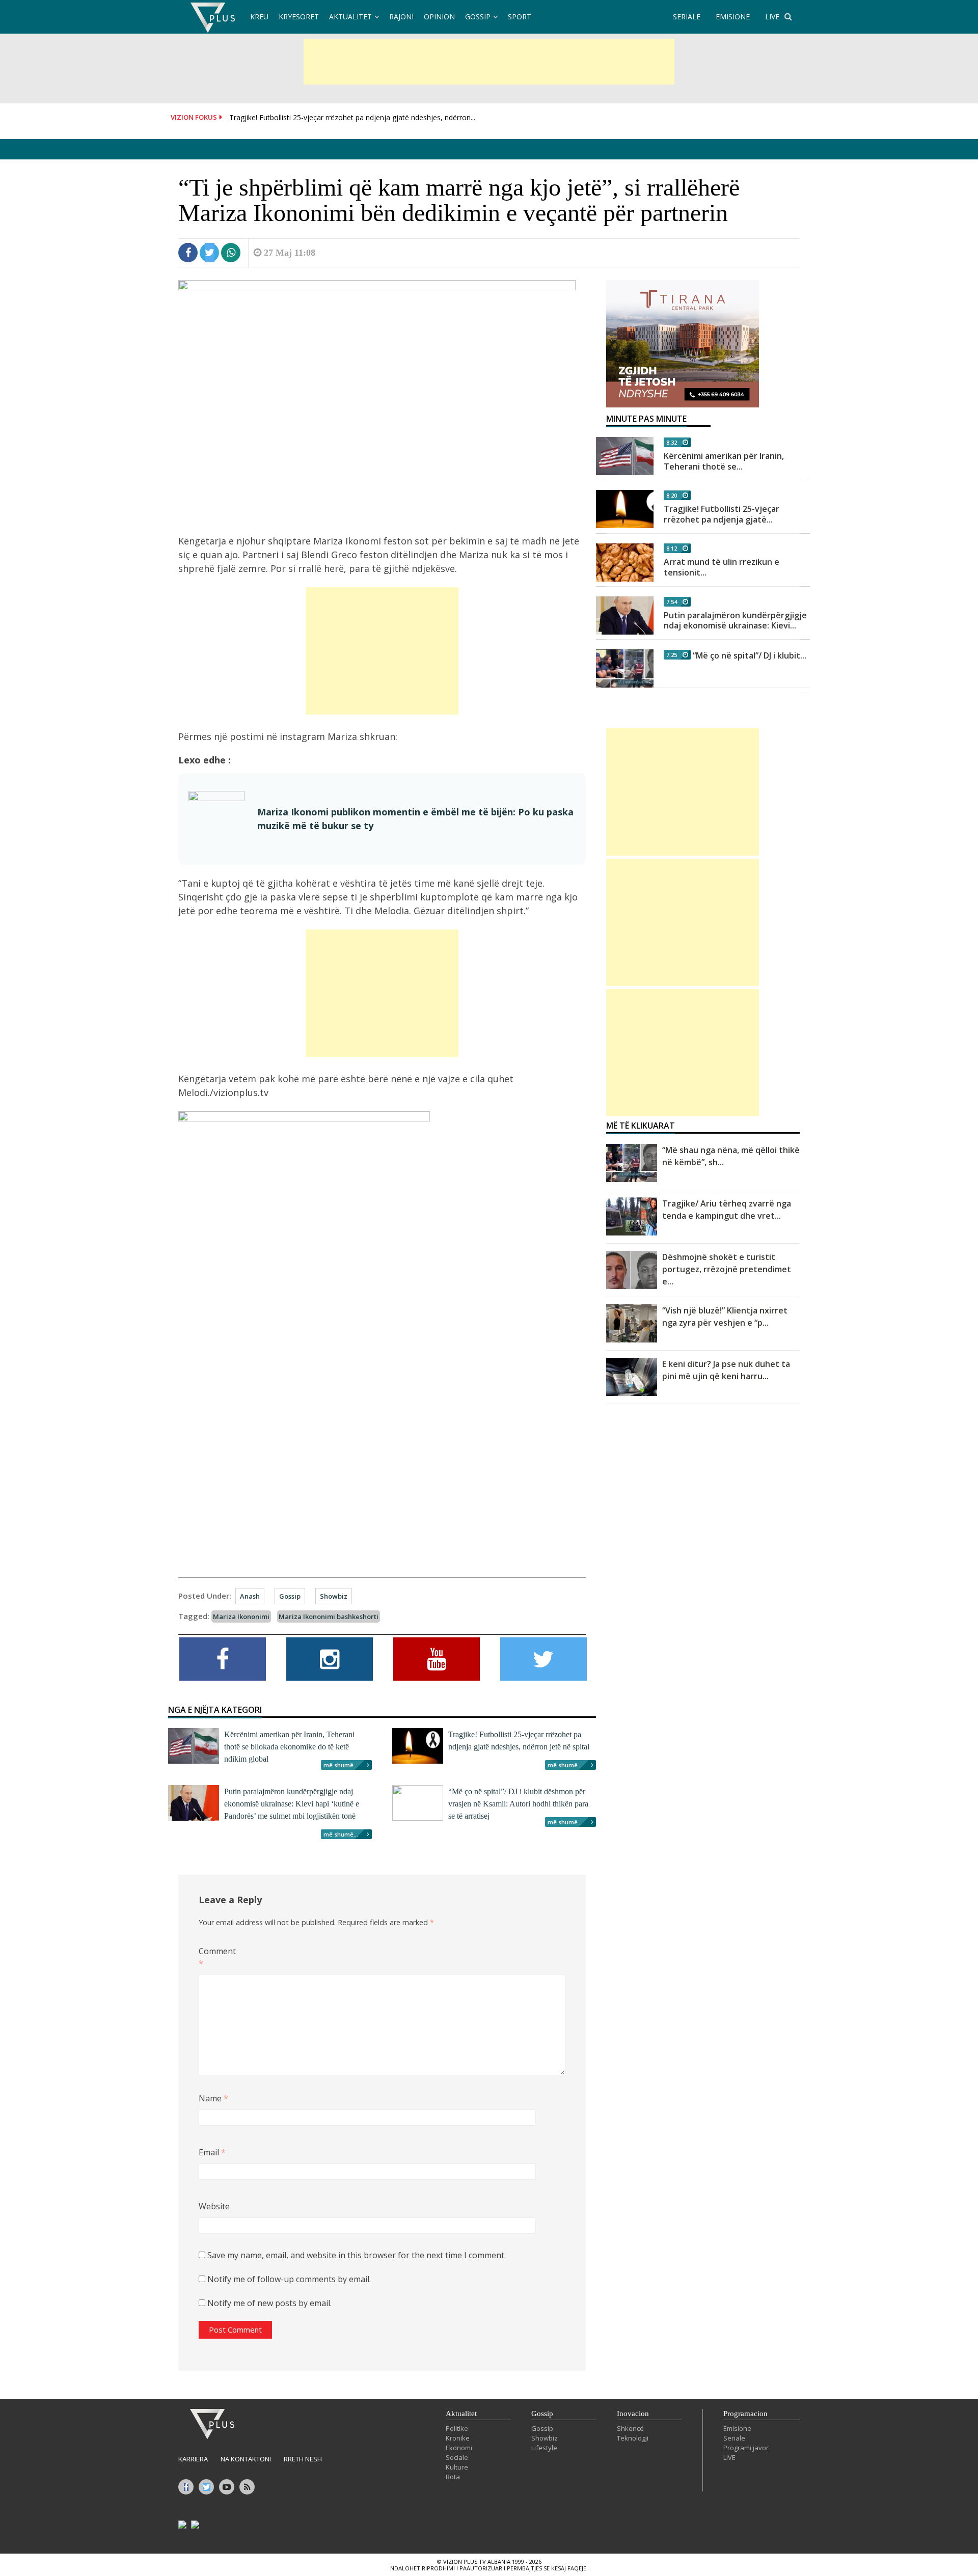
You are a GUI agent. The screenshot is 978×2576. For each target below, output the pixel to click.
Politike (457, 2428)
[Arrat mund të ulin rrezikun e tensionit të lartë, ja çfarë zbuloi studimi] (625, 563)
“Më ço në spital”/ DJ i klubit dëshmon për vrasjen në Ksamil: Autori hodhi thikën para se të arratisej (518, 1804)
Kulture (457, 2467)
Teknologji (633, 2438)
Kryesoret (299, 17)
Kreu (259, 17)
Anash (250, 1596)
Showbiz (334, 1596)
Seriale (734, 2438)
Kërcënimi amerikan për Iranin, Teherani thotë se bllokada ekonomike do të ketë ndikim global (289, 1747)
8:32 (672, 442)
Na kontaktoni (246, 2459)
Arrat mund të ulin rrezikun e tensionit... (722, 567)
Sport (520, 17)
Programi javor (746, 2448)
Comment (215, 1957)
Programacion (745, 2414)
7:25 (672, 655)
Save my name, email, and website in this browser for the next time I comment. (357, 2255)
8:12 (672, 548)
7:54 (672, 602)
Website (214, 2206)
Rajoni (401, 17)
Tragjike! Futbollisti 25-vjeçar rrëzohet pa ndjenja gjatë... (722, 514)
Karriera (193, 2459)
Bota (453, 2477)
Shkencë (630, 2428)
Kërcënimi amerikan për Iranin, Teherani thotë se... (724, 461)
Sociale (457, 2457)
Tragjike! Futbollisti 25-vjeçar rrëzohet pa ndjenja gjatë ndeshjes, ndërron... (352, 117)
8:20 (672, 495)
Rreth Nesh (303, 2459)
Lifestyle (544, 2448)
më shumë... (341, 1765)
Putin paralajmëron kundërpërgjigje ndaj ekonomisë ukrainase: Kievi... (735, 621)
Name (213, 2098)
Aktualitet (350, 17)
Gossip (478, 17)
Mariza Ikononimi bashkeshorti (329, 1616)
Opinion (439, 17)
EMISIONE (733, 17)
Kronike (458, 2438)
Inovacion (633, 2414)
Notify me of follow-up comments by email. (289, 2279)
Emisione (737, 2428)
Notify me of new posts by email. (269, 2303)
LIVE (772, 17)
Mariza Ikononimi (241, 1616)
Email (212, 2152)
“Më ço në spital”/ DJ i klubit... (750, 655)
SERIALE (687, 17)
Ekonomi (459, 2448)
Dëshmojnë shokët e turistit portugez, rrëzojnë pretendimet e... (727, 1269)
